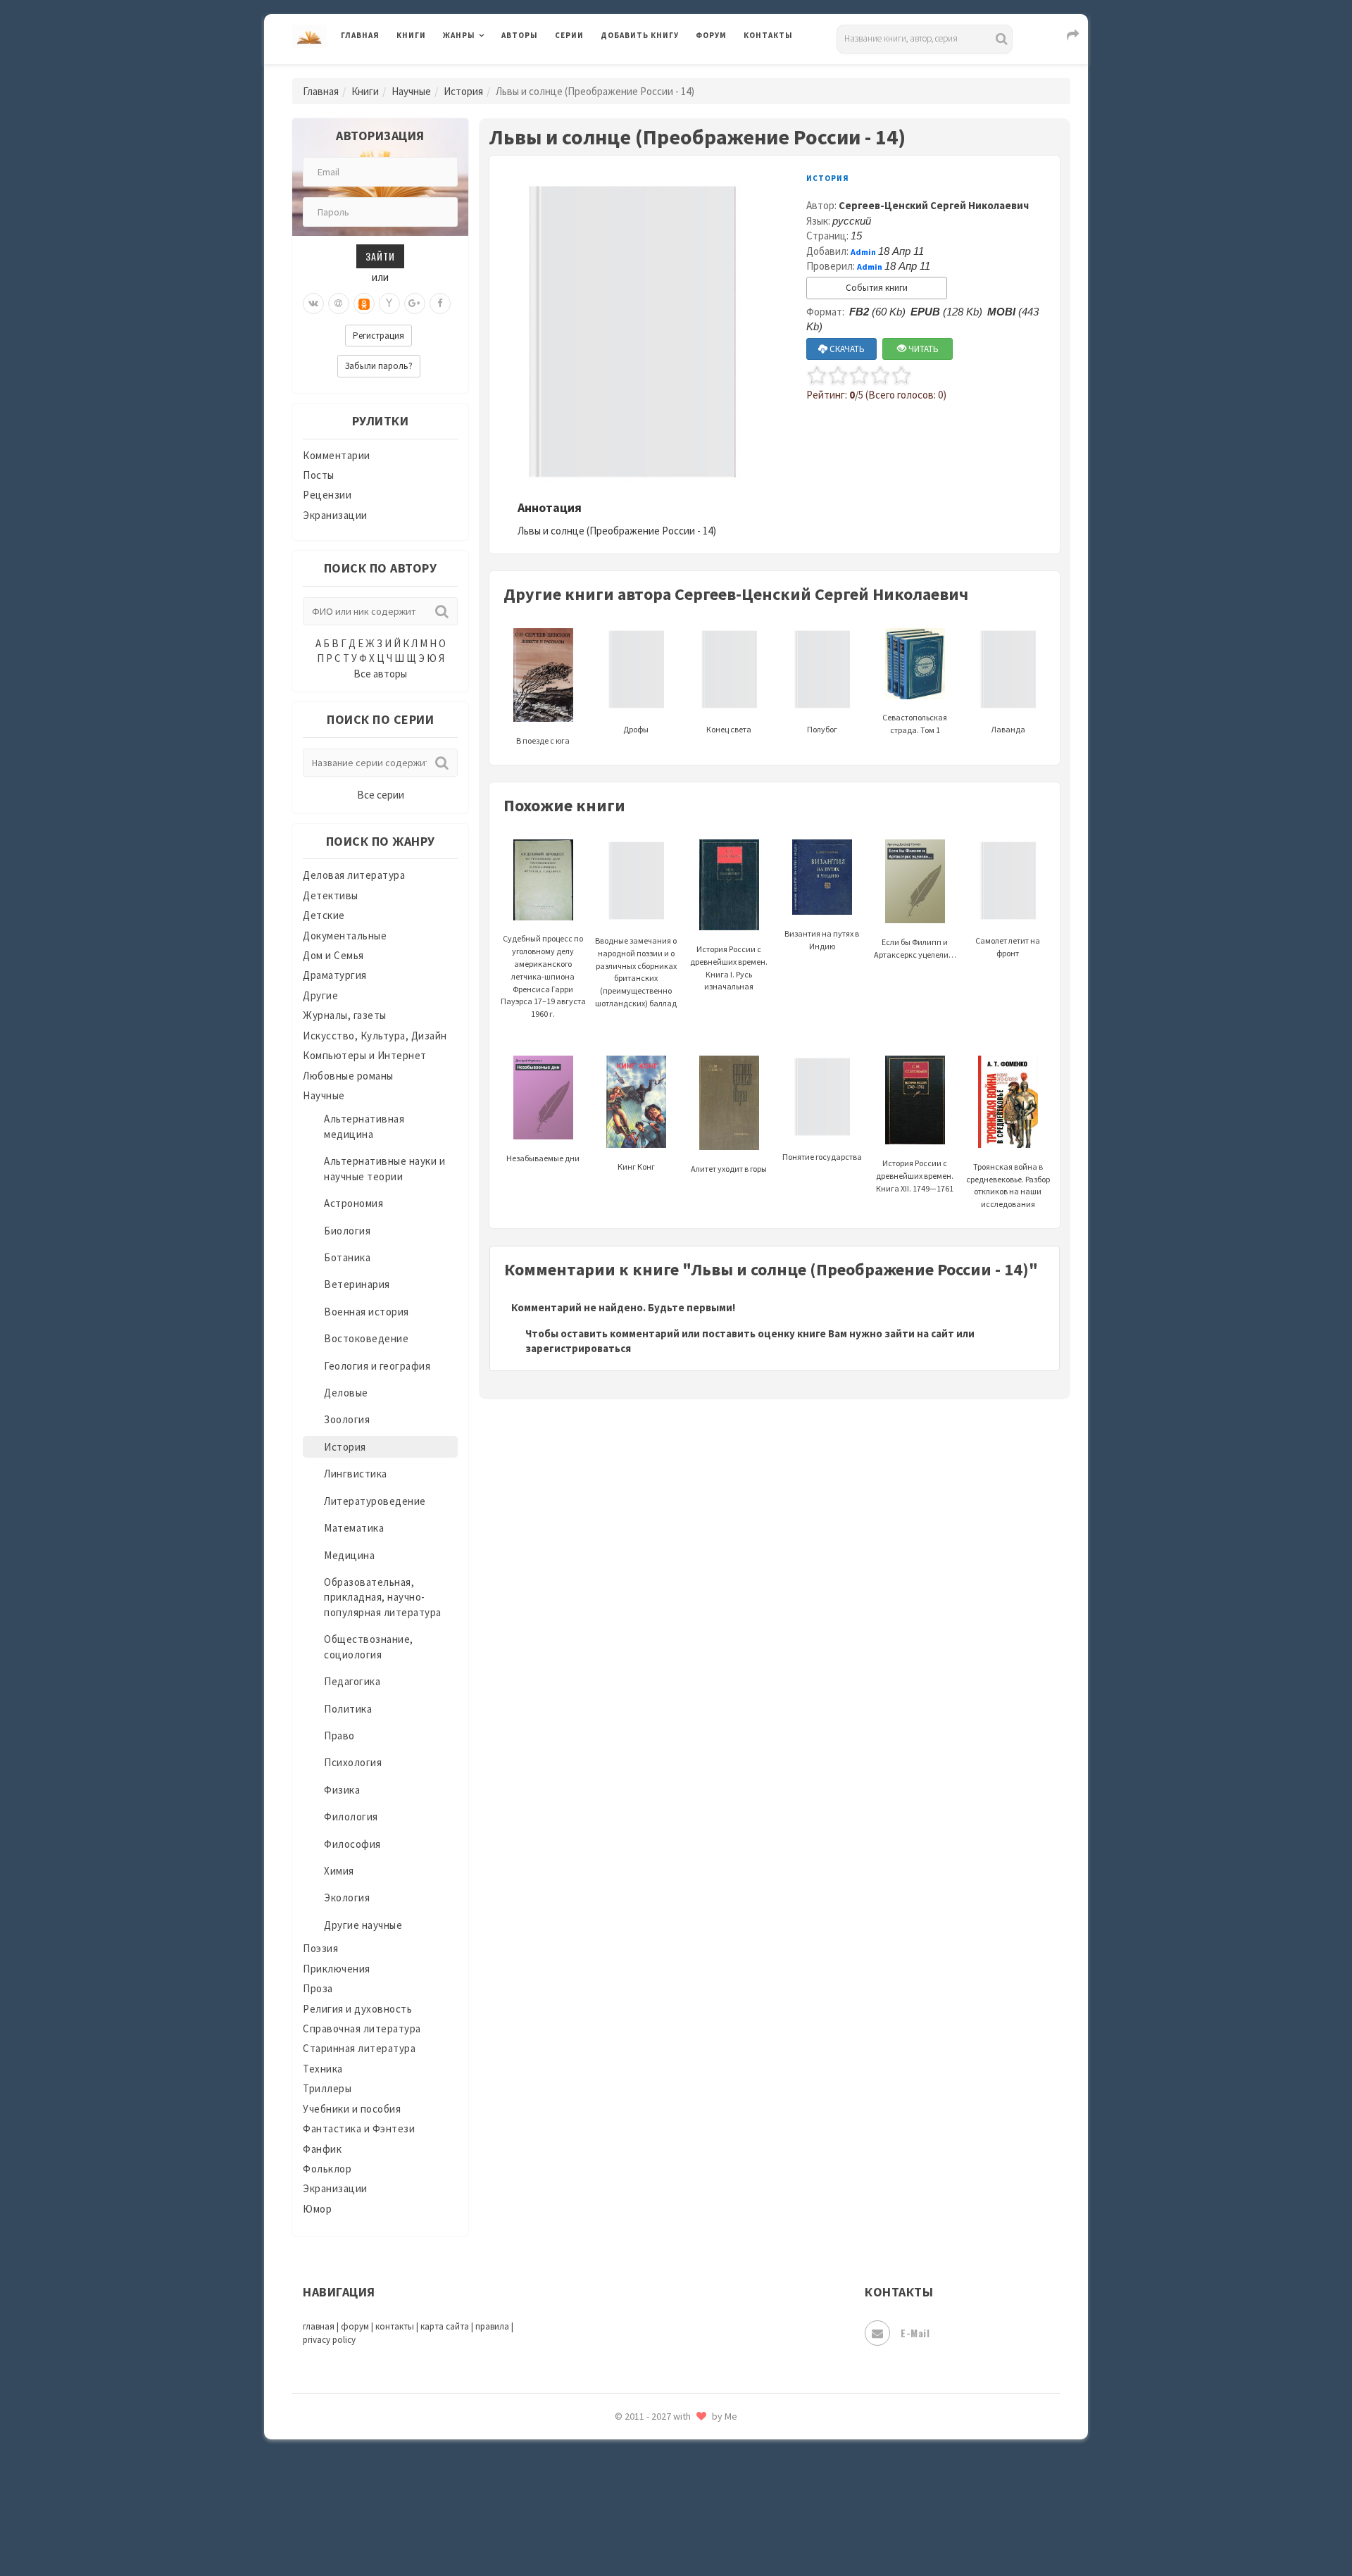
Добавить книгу (640, 35)
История (463, 91)
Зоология (347, 1419)
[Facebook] (440, 304)
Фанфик (322, 2149)
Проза (318, 1988)
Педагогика (352, 1681)
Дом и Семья (333, 955)
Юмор (317, 2209)
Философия (352, 1844)
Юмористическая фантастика (675, 2528)
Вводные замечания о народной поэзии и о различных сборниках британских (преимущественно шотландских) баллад (636, 972)
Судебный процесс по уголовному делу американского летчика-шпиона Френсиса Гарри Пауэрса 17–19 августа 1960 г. (543, 976)
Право (339, 1736)
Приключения (337, 1969)
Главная (360, 35)
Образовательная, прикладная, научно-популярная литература (383, 1597)
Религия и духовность (357, 2009)
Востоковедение (366, 1338)
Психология (353, 1762)
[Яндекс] (389, 304)
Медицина (349, 1555)
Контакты (768, 35)
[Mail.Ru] (339, 304)
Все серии (381, 795)
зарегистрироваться (578, 1348)
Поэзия (320, 1948)
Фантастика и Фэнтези (359, 2128)
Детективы (331, 895)
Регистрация (378, 336)
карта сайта (445, 2326)
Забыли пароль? (379, 366)
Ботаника (347, 1257)
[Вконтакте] (313, 304)
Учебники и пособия (352, 2109)
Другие (320, 995)
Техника (323, 2069)
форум (355, 2326)
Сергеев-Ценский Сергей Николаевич (934, 205)
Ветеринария (357, 1284)
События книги (877, 288)
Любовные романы (348, 1076)
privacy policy (329, 2340)
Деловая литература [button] (493, 72)
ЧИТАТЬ (922, 349)
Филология (351, 1817)
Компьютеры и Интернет (365, 1055)
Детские (324, 915)
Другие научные (363, 1925)
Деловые (346, 1393)
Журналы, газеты (345, 1015)
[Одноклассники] (364, 304)
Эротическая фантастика (664, 2465)
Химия (339, 1871)
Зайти (380, 256)
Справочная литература (362, 2028)
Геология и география (377, 1366)
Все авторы (380, 674)
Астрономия (353, 1203)
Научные (411, 91)
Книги (411, 35)
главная (319, 2326)
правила (492, 2326)
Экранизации (335, 515)
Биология (347, 1231)
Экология (347, 1897)
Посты (319, 475)
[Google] (415, 304)
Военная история (367, 1312)
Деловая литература (651, 72)
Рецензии (327, 495)
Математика (354, 1528)
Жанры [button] (459, 35)
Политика (348, 1709)
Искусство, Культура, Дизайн (375, 1036)
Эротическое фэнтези (656, 2496)
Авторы (520, 35)
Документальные (345, 936)
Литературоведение (375, 1501)
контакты (395, 2326)
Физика (342, 1790)
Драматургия (335, 975)
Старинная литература (359, 2048)
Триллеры (327, 2088)
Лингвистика (356, 1474)
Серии (569, 35)
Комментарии (337, 455)
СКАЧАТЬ (846, 349)
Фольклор (327, 2169)
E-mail (915, 2333)
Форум (711, 35)
